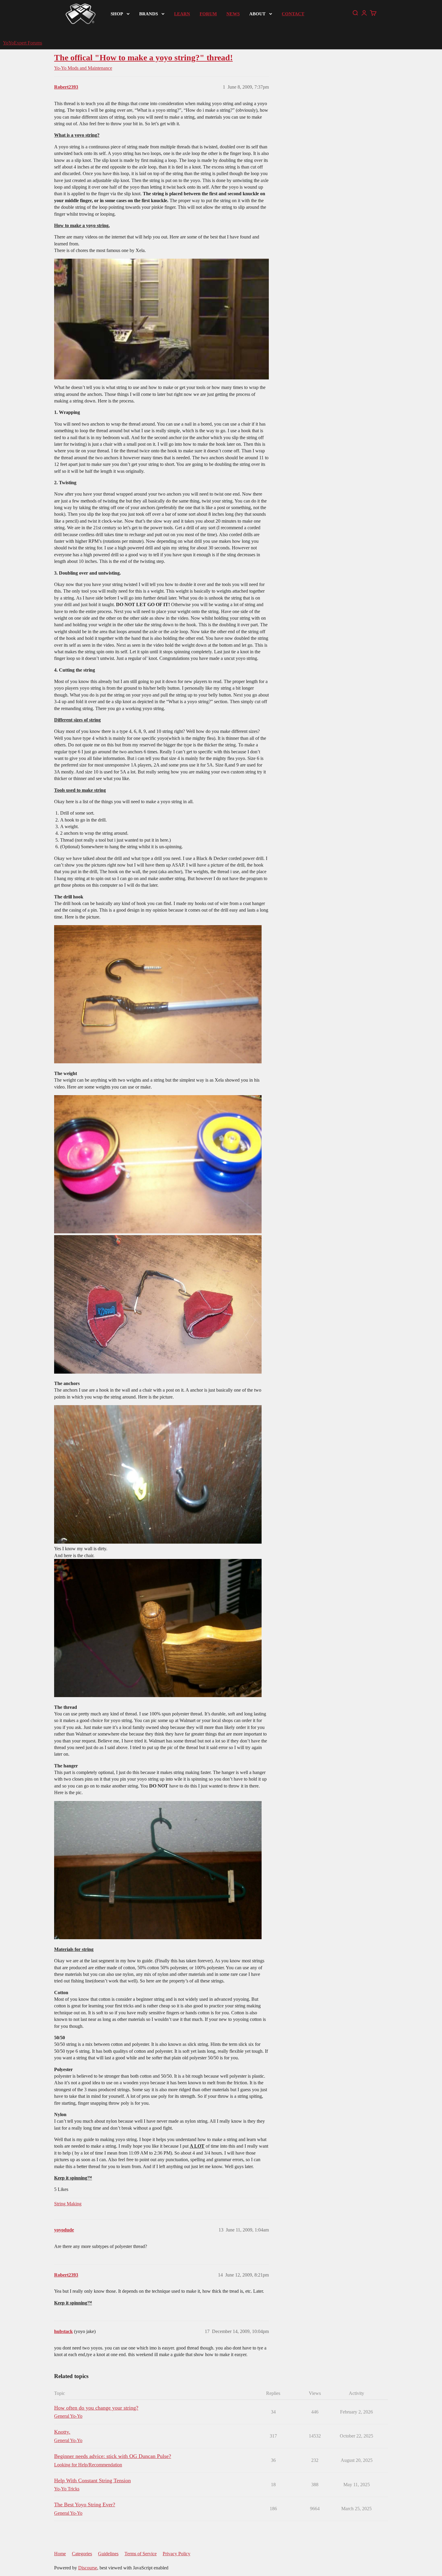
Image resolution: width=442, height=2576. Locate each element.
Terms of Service (141, 2554)
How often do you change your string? (96, 2408)
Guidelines (108, 2554)
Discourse (88, 2568)
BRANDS (149, 14)
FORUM (208, 14)
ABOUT (257, 14)
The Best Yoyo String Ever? (85, 2505)
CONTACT (293, 14)
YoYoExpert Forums (23, 43)
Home (60, 2554)
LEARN (182, 14)
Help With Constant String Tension (92, 2480)
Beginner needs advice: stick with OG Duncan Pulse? (113, 2456)
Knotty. (62, 2432)
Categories (82, 2554)
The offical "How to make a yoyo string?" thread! (143, 58)
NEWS (233, 14)
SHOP (117, 14)
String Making (68, 2204)
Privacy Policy (176, 2554)
